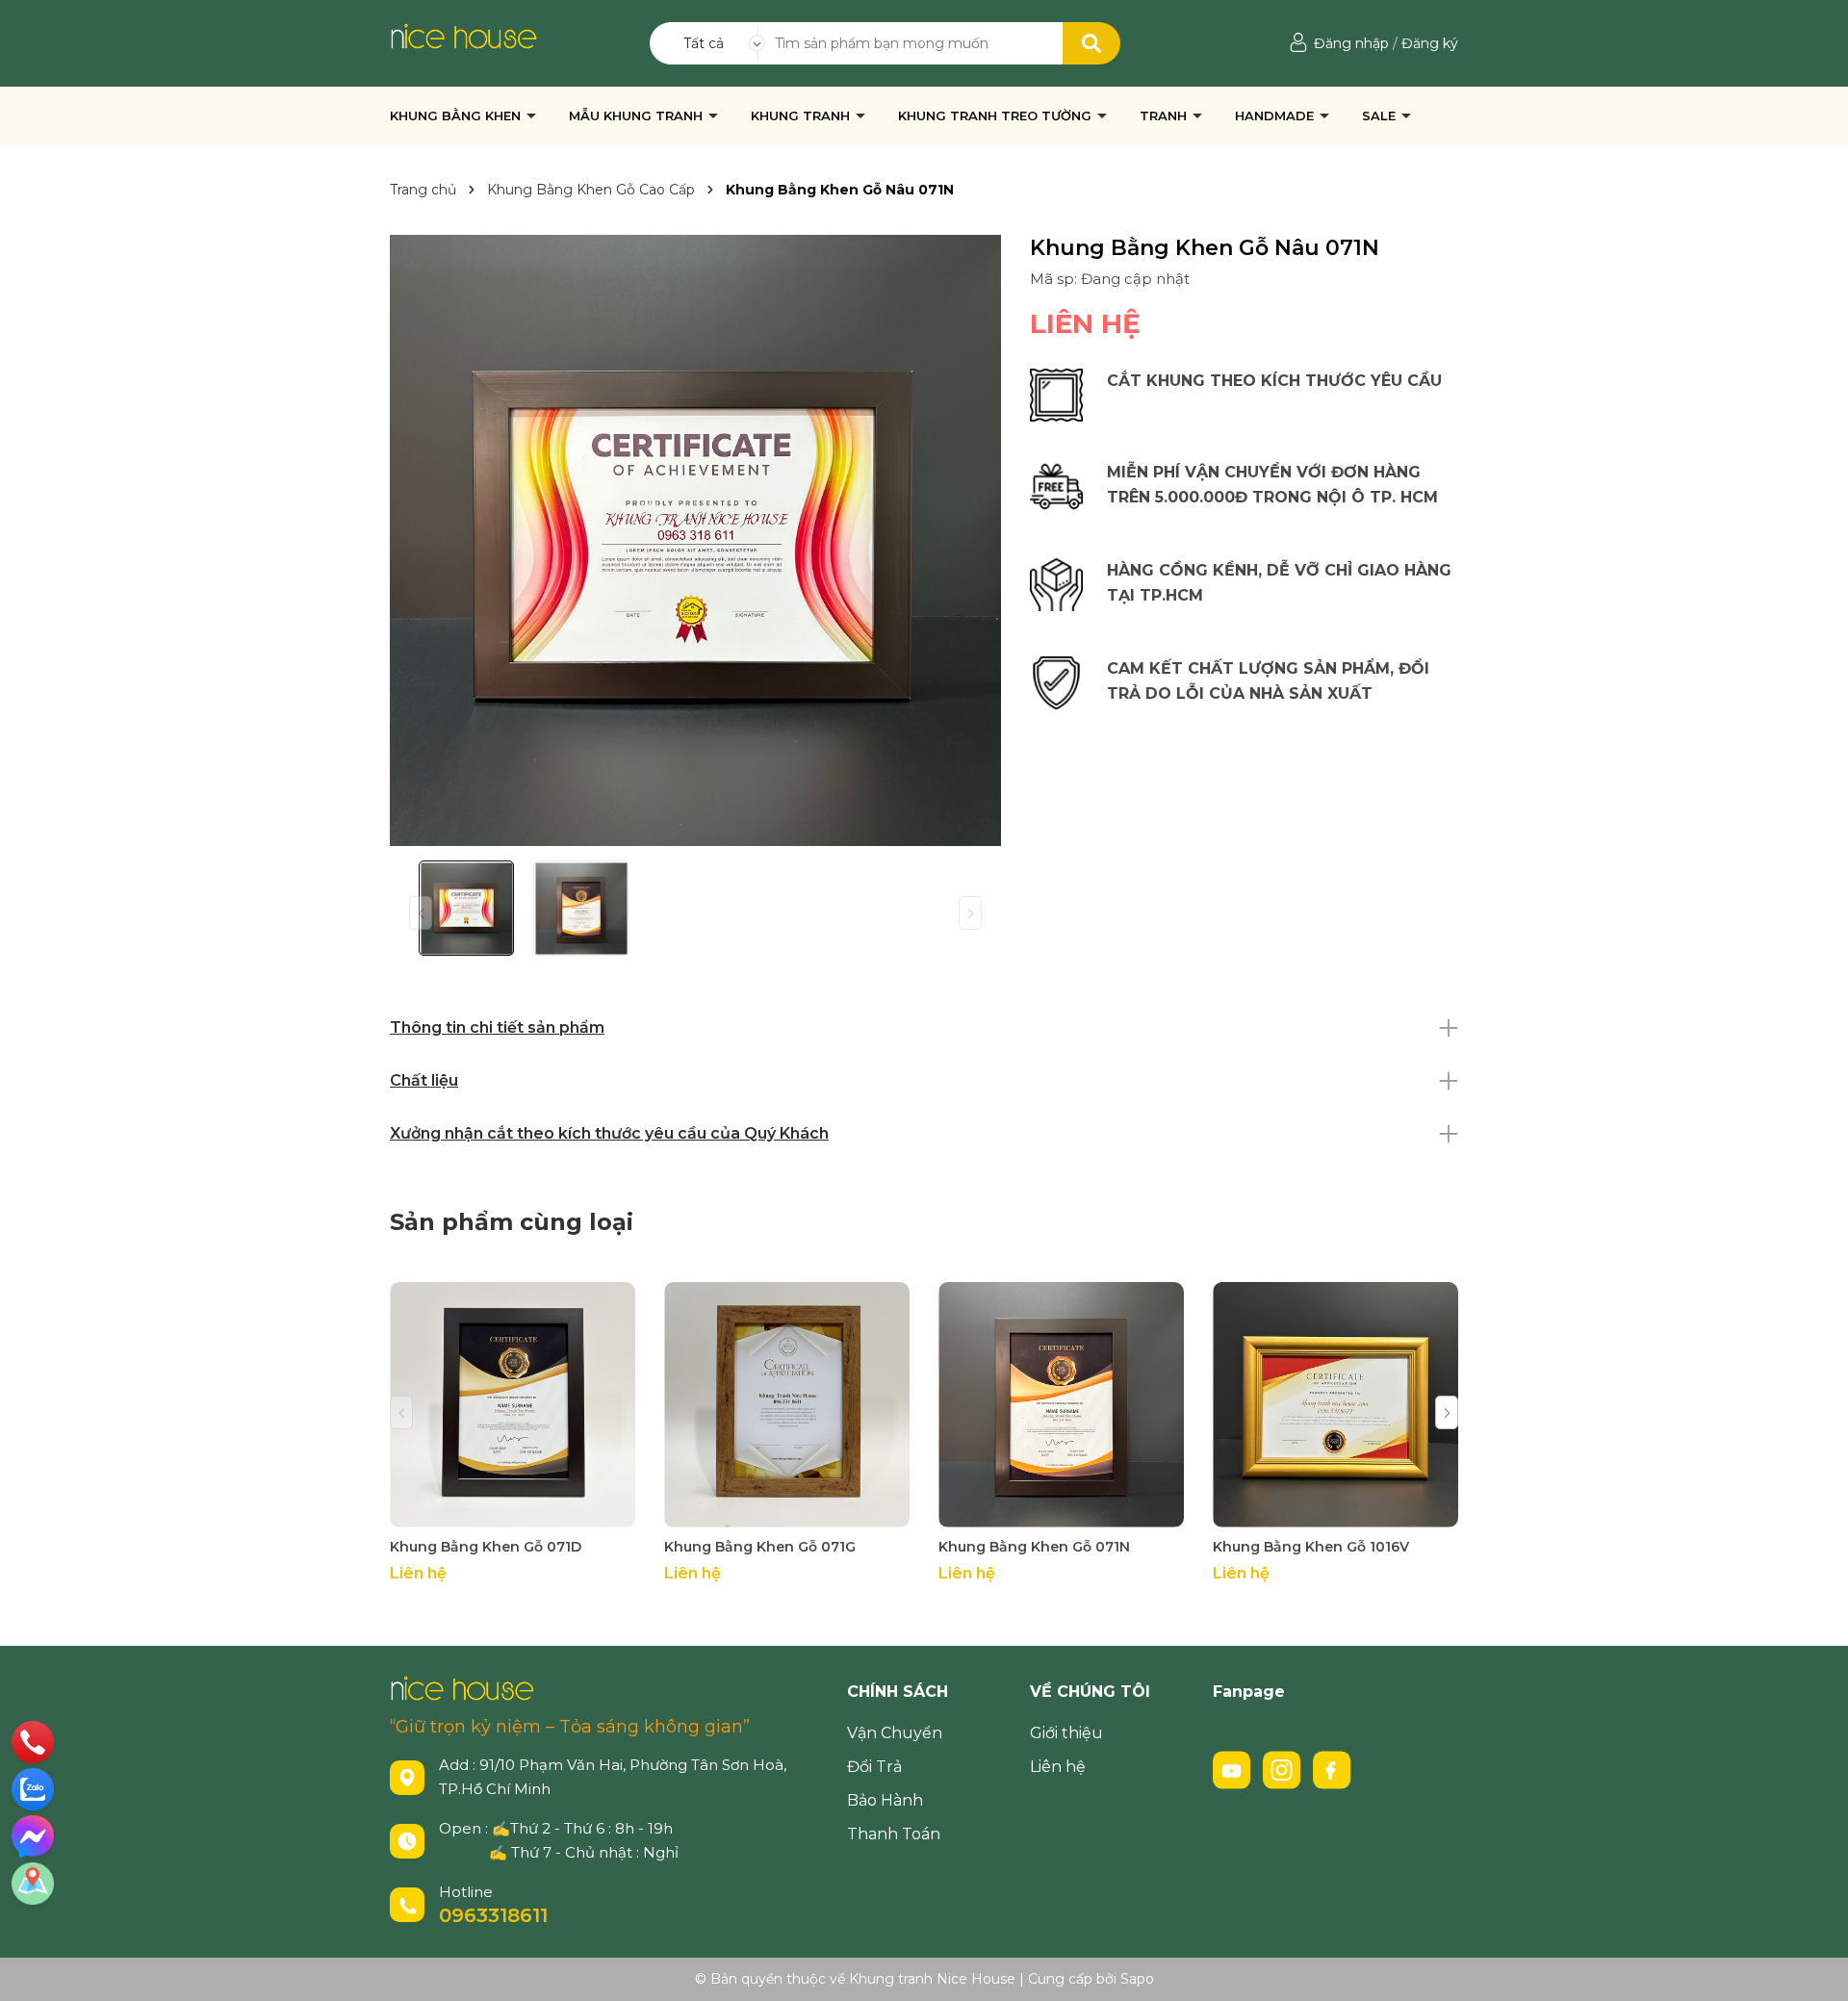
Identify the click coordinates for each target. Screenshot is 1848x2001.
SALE (1381, 115)
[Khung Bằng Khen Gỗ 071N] (1061, 1405)
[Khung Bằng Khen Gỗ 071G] (787, 1405)
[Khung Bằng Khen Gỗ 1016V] (1335, 1405)
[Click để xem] (695, 540)
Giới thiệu (1066, 1733)
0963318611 (493, 1915)
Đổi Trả (874, 1767)
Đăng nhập (1351, 43)
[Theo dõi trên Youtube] (1234, 1768)
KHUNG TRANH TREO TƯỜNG (997, 115)
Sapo (1137, 1979)
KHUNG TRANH (802, 115)
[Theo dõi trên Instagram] (1284, 1768)
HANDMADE (1276, 115)
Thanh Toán (894, 1834)
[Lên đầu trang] (1814, 1967)
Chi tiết (513, 1510)
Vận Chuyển (895, 1733)
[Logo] (463, 35)
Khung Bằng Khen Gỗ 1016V (1311, 1547)
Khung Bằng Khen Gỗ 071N (1034, 1547)
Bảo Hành (885, 1800)
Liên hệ (1058, 1767)
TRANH (1165, 115)
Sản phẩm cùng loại (512, 1222)
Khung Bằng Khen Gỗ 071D (486, 1547)
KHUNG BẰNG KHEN (457, 115)
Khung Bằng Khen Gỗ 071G (760, 1547)
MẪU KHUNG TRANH (638, 115)
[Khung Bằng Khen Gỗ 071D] (513, 1405)
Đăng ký (1430, 43)
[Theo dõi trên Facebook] (1332, 1768)
